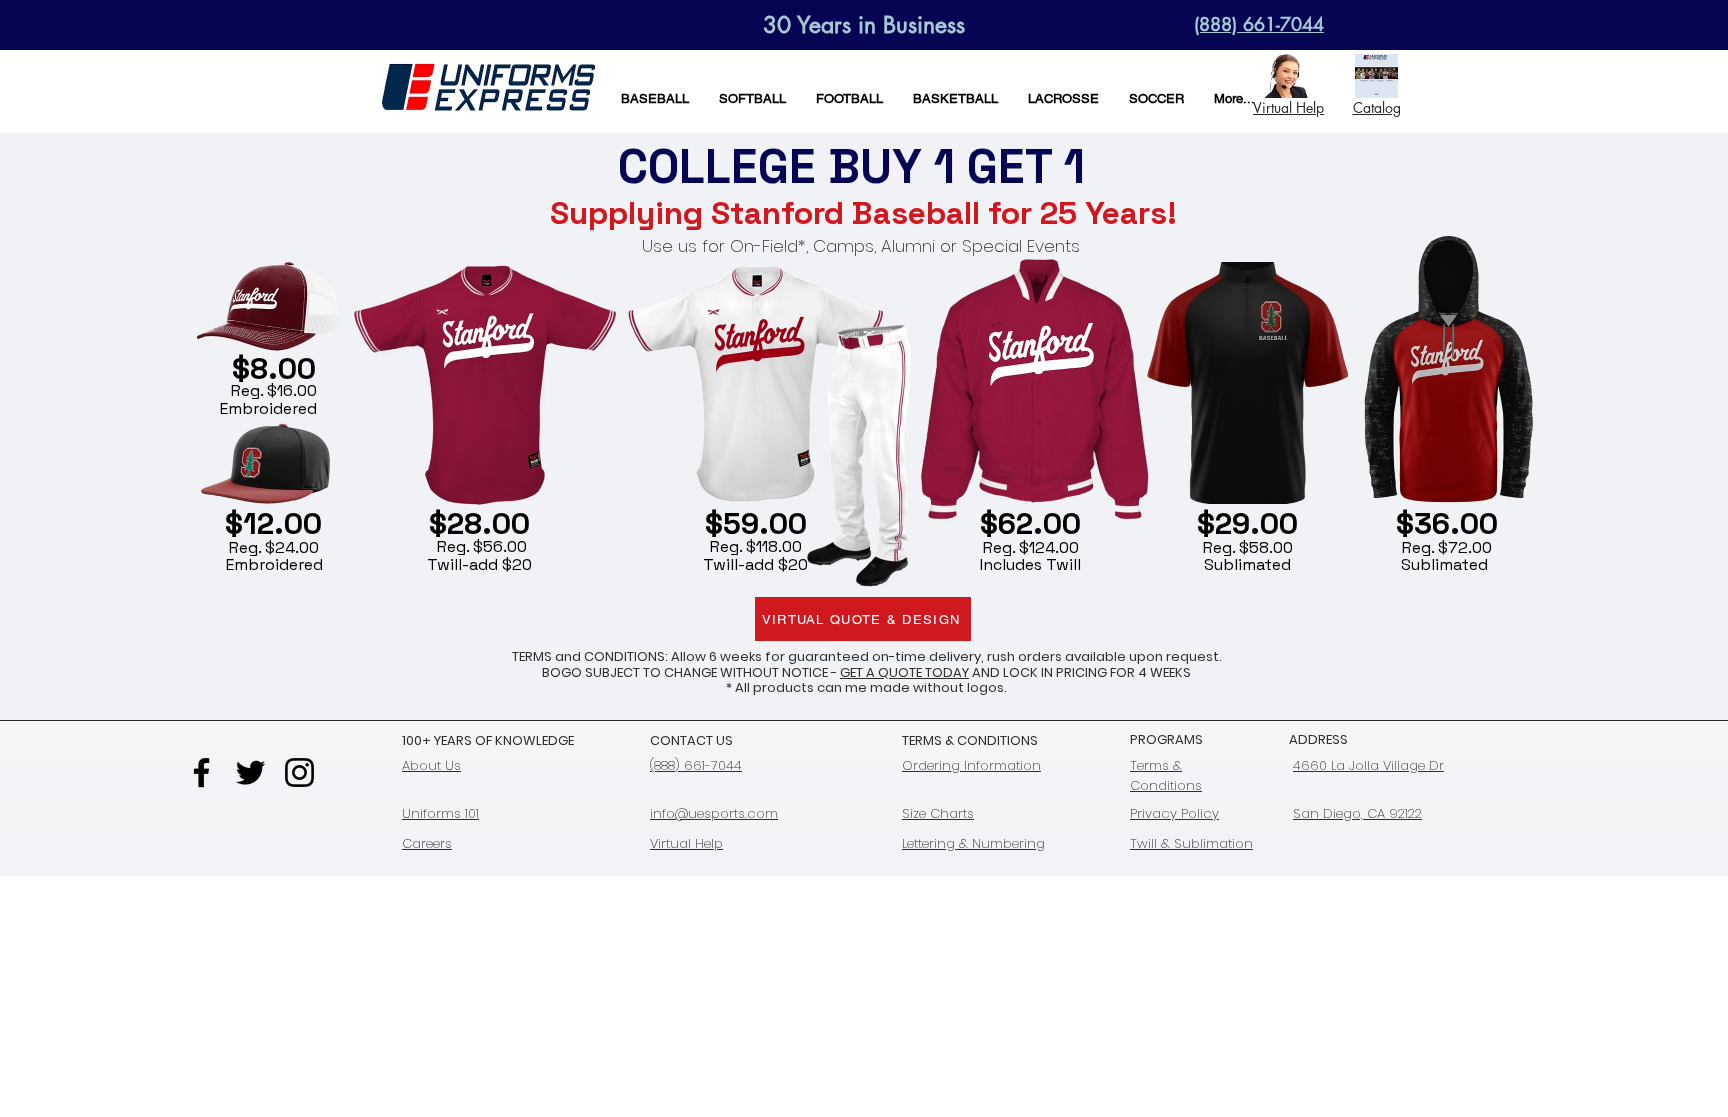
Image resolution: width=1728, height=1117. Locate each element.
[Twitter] (250, 772)
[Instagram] (299, 772)
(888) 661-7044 (696, 765)
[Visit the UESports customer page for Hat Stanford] (268, 306)
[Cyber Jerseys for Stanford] (482, 387)
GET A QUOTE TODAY (904, 672)
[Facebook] (201, 772)
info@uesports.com (714, 813)
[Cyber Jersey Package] (1030, 389)
